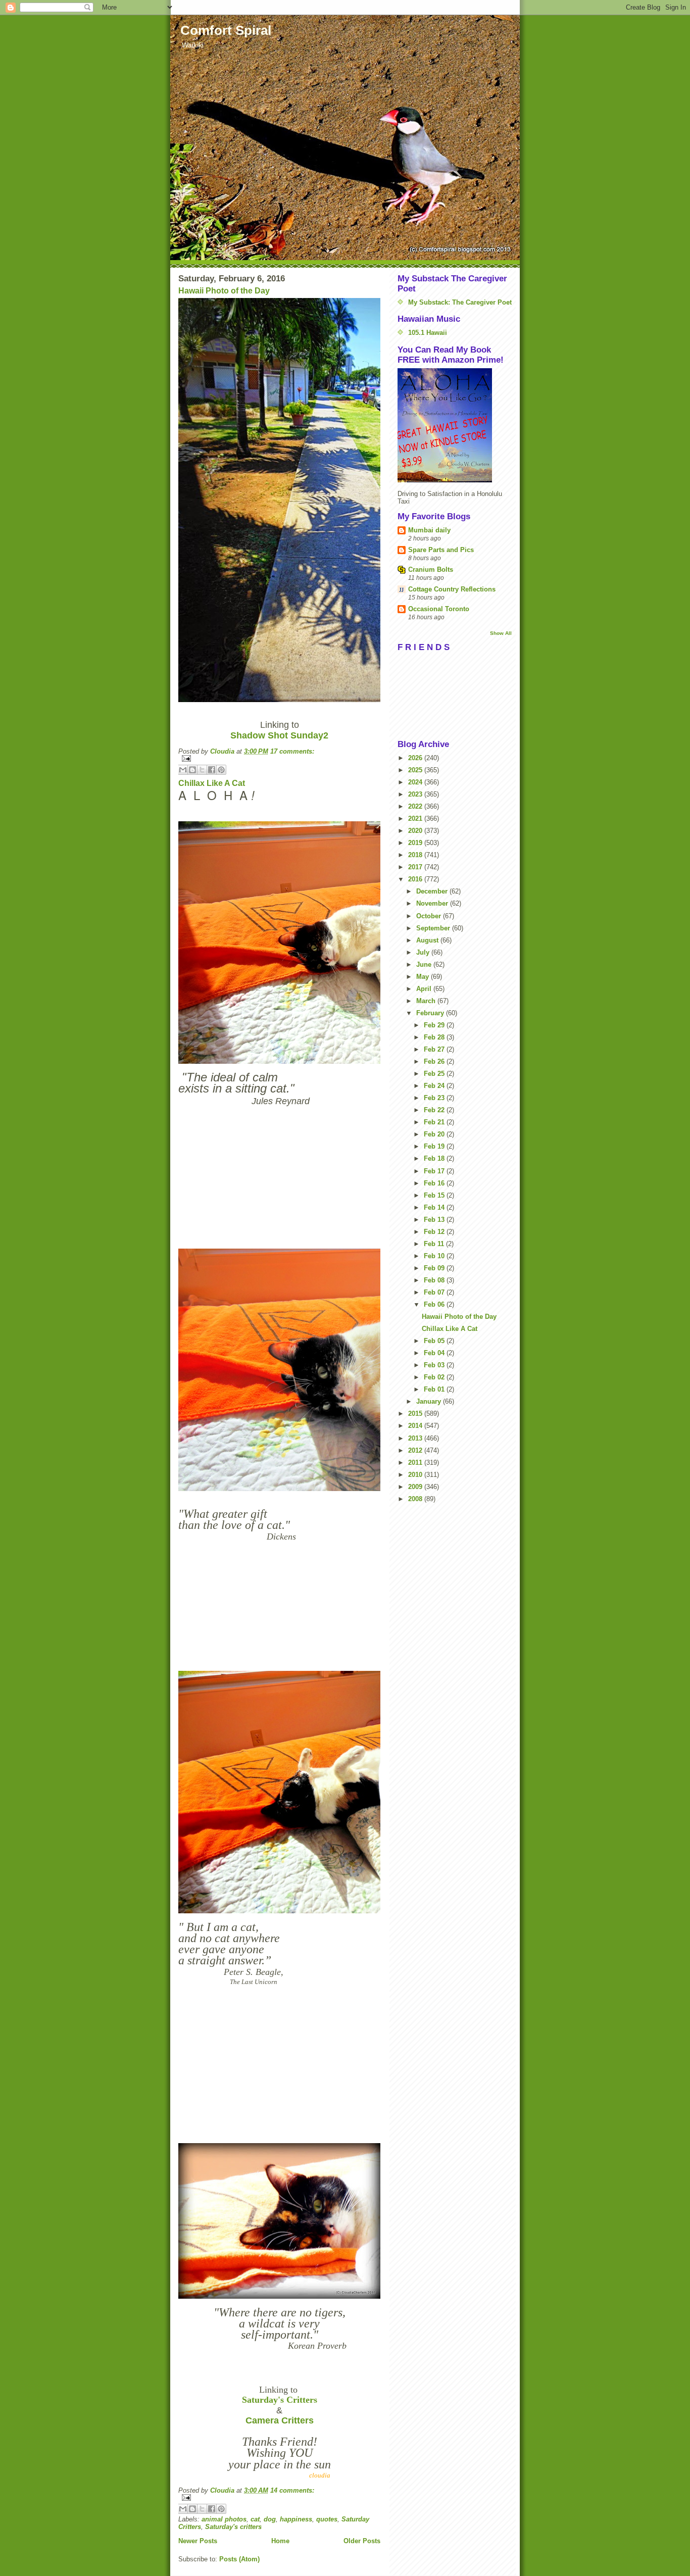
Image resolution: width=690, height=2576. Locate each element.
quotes (327, 2519)
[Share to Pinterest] (221, 770)
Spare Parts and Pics (441, 550)
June (425, 964)
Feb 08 (435, 1280)
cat (255, 2519)
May (424, 977)
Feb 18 (435, 1158)
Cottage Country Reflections (452, 589)
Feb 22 (435, 1110)
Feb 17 (435, 1171)
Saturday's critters (233, 2527)
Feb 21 (435, 1122)
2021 (416, 819)
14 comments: (292, 2490)
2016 (416, 879)
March (427, 1001)
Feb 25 (435, 1074)
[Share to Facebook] (212, 770)
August (428, 940)
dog (270, 2519)
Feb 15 (435, 1195)
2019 (416, 843)
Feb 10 (435, 1256)
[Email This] (183, 770)
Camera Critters (280, 2420)
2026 (416, 758)
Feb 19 (435, 1146)
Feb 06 (435, 1304)
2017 (416, 867)
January (430, 1401)
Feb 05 (435, 1341)
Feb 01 (435, 1389)
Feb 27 (435, 1049)
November (433, 903)
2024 (416, 782)
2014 (416, 1426)
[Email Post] (279, 758)
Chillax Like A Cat (212, 783)
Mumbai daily (429, 530)
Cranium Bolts (431, 569)
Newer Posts (198, 2541)
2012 (416, 1450)
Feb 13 (435, 1220)
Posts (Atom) (239, 2559)
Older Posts (362, 2541)
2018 (416, 855)
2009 (416, 1487)
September (434, 928)
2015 (416, 1414)
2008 (416, 1499)
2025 (416, 770)
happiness (296, 2519)
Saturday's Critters (280, 2400)
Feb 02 (435, 1377)
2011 (416, 1463)
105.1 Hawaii (428, 333)
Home (280, 2541)
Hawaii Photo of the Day (224, 291)
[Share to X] (202, 770)
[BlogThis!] (192, 770)
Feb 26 (435, 1061)
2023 (416, 794)
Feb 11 (435, 1244)
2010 (416, 1475)
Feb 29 (435, 1025)
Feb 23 (435, 1098)
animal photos (224, 2519)
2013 (416, 1438)
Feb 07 (435, 1292)
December (433, 891)
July (424, 952)
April (425, 989)
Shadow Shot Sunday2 (279, 735)
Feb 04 (435, 1353)
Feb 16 (435, 1183)
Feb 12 (435, 1232)
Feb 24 (435, 1086)
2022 (416, 806)
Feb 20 (435, 1134)
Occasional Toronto (439, 609)
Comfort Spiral (226, 30)
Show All (501, 633)
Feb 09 (435, 1268)
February (431, 1013)
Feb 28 (435, 1037)
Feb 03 (435, 1365)
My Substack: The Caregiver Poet (460, 302)
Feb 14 (435, 1207)
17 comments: (292, 751)
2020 (416, 831)
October (430, 916)
